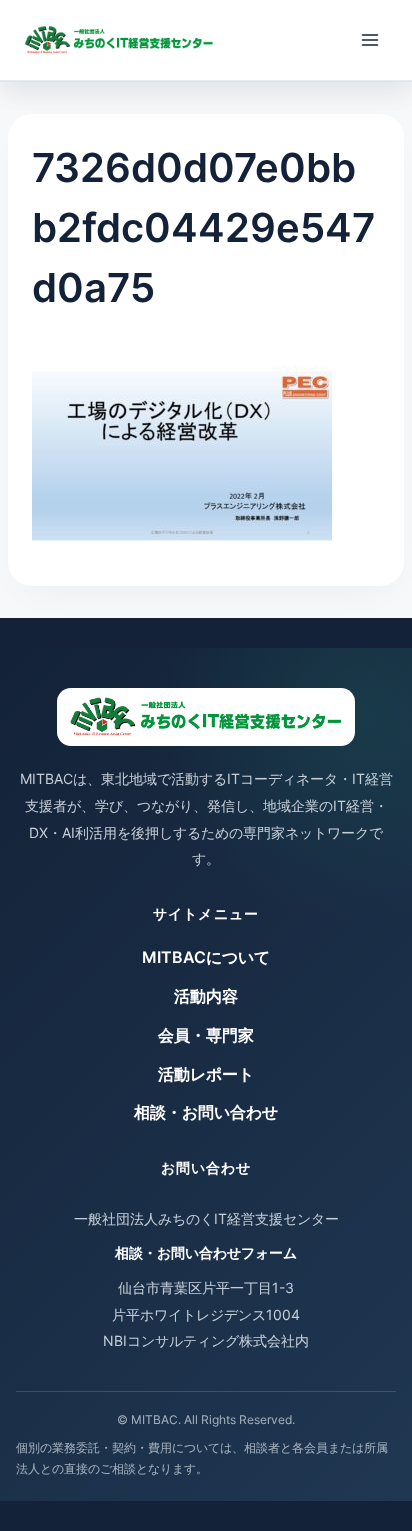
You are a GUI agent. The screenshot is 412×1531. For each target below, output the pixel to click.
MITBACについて (206, 957)
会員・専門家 (206, 1035)
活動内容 (206, 996)
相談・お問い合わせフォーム (206, 1252)
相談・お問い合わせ (206, 1112)
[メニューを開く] (369, 39)
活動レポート (206, 1074)
